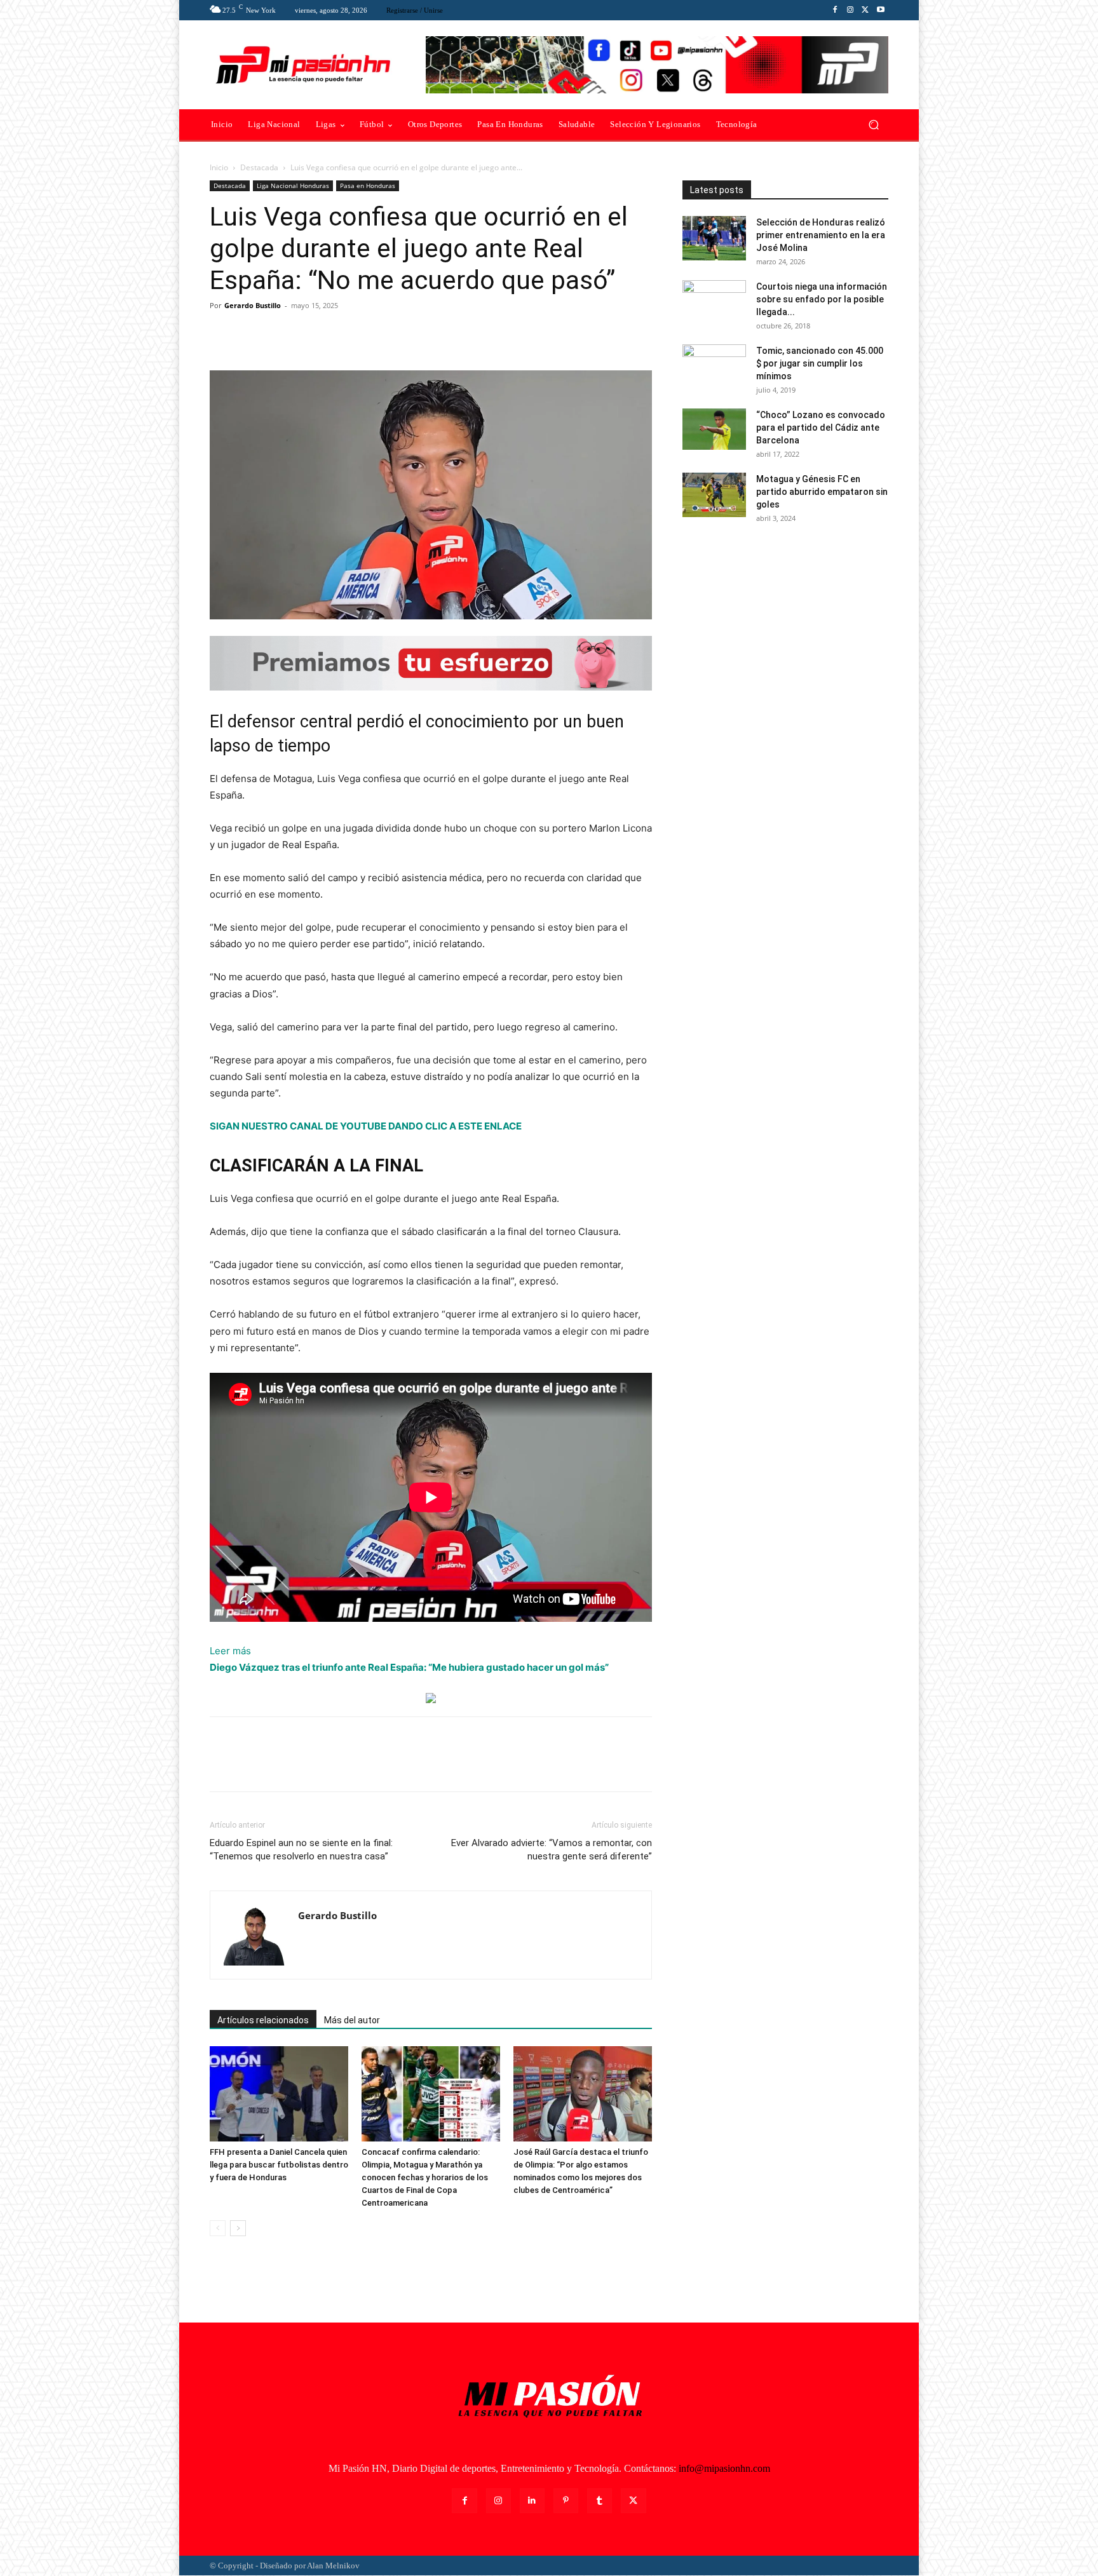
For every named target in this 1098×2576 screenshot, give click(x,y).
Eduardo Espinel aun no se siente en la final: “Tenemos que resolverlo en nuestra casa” (301, 1850)
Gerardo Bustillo (253, 305)
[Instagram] (850, 10)
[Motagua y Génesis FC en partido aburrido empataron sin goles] (714, 495)
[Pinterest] (281, 334)
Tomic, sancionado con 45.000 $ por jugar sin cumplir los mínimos (820, 363)
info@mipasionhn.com (724, 2468)
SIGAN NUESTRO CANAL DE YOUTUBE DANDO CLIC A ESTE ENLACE (366, 1126)
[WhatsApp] (310, 334)
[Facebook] (835, 10)
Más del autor (352, 2020)
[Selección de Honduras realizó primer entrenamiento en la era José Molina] (714, 238)
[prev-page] (218, 2228)
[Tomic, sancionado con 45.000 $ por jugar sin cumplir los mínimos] (714, 367)
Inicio (219, 167)
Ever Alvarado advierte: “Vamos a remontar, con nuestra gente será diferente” (552, 1850)
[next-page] (238, 2228)
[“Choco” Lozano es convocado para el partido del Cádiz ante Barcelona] (714, 429)
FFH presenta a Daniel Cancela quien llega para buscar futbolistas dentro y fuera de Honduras (279, 2165)
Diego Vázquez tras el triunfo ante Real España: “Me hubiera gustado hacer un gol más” (409, 1667)
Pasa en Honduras (368, 185)
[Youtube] (881, 10)
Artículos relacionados (263, 2020)
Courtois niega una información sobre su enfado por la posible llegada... (822, 299)
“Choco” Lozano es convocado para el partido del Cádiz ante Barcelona (821, 428)
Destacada (259, 167)
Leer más (230, 1652)
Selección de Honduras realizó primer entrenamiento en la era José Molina (821, 235)
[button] (873, 125)
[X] (865, 10)
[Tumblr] (600, 2501)
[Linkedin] (532, 2501)
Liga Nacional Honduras (293, 185)
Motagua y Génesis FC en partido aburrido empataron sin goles (822, 492)
